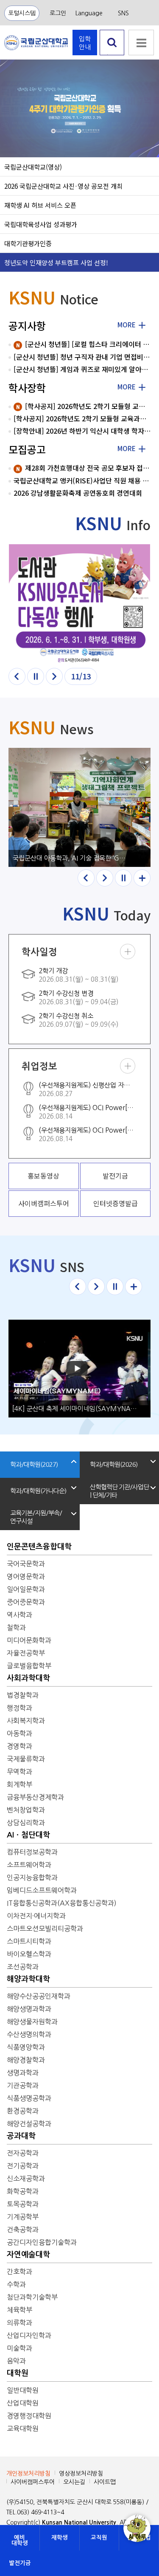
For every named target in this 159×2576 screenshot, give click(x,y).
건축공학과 (23, 2230)
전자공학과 (23, 2153)
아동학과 (20, 1733)
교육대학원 (23, 2428)
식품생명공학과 (29, 2098)
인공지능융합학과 (32, 1877)
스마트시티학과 (29, 1941)
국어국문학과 (26, 1564)
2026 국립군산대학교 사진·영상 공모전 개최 (63, 186)
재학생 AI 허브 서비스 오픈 (40, 205)
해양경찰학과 (26, 2060)
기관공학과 (23, 2085)
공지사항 (27, 325)
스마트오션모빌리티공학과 (45, 1928)
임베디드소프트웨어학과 (42, 1890)
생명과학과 (23, 2073)
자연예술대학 (28, 2255)
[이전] (17, 676)
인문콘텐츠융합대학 (39, 1547)
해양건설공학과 (29, 2124)
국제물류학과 (26, 1759)
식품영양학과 (26, 2047)
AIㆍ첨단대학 (28, 1835)
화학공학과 (23, 2191)
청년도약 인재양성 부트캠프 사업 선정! (56, 262)
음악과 (16, 2361)
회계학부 (20, 1784)
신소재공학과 (26, 2178)
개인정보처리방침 (28, 2474)
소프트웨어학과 (29, 1865)
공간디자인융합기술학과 (42, 2242)
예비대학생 (20, 2540)
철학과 (16, 1627)
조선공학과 (23, 1967)
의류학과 (20, 2323)
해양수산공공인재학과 (39, 1996)
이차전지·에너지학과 (36, 1916)
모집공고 (27, 449)
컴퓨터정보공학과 (32, 1852)
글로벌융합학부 (29, 1666)
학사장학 (27, 388)
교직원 (99, 2538)
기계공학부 (23, 2217)
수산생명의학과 (29, 2034)
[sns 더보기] (134, 1287)
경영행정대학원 (29, 2416)
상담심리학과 (26, 1823)
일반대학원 (23, 2390)
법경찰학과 (23, 1695)
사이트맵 (105, 2482)
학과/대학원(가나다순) (38, 1491)
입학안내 (85, 43)
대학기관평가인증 (28, 243)
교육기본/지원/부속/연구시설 (36, 1517)
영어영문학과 (26, 1576)
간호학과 (20, 2272)
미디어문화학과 (29, 1640)
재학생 (60, 2538)
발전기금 (20, 2563)
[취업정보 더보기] (128, 1066)
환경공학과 (23, 2111)
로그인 (58, 13)
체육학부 (20, 2310)
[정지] (36, 676)
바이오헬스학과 (29, 1954)
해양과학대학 (28, 1979)
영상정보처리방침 (81, 2474)
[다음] (54, 676)
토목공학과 (23, 2204)
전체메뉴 (141, 43)
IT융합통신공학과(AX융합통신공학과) (62, 1903)
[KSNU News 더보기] (142, 878)
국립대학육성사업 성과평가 (41, 224)
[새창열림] (79, 604)
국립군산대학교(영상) (33, 167)
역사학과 (20, 1615)
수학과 (16, 2284)
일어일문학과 (26, 1589)
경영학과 (20, 1746)
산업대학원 (23, 2403)
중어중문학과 (26, 1602)
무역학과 (20, 1772)
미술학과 (20, 2348)
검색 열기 (112, 55)
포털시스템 (22, 13)
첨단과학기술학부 (32, 2297)
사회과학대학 (28, 1678)
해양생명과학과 (29, 2009)
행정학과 (20, 1708)
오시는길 (74, 2482)
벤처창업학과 (26, 1810)
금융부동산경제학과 (35, 1797)
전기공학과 (23, 2166)
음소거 (13, 140)
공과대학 (21, 2136)
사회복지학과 (26, 1721)
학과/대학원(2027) (34, 1464)
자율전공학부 (26, 1653)
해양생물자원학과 (32, 2022)
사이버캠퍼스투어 (33, 2482)
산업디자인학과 (29, 2335)
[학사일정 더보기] (128, 951)
